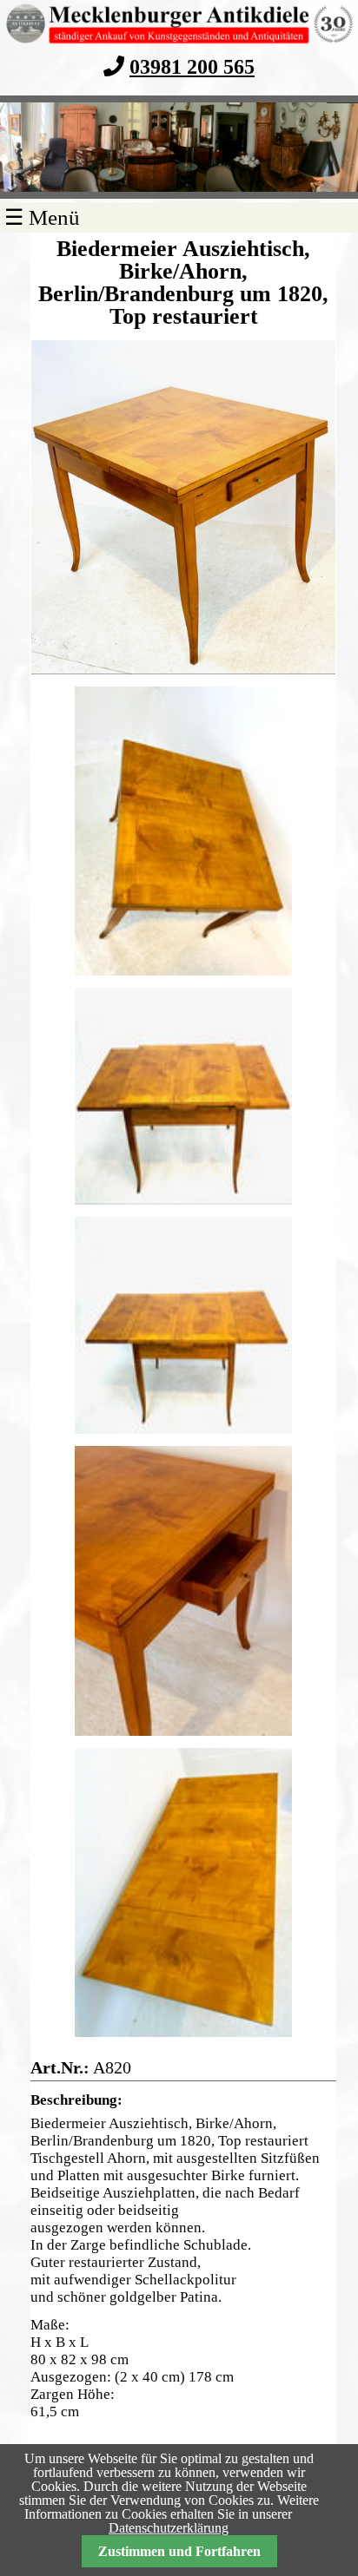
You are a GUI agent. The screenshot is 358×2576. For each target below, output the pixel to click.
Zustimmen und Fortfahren (179, 2551)
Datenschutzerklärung (169, 2528)
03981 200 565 (192, 66)
